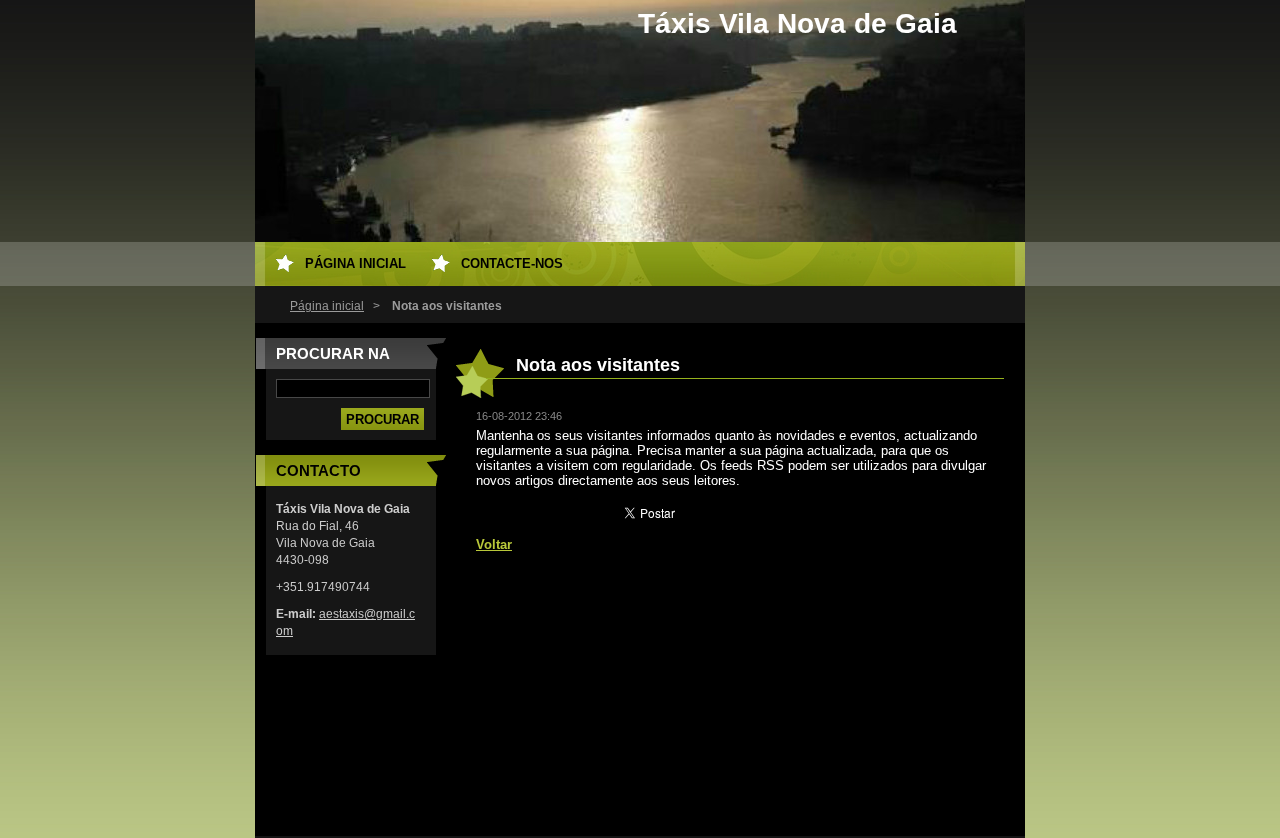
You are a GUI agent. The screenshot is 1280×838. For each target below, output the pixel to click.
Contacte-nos (512, 263)
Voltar (494, 544)
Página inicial (327, 306)
